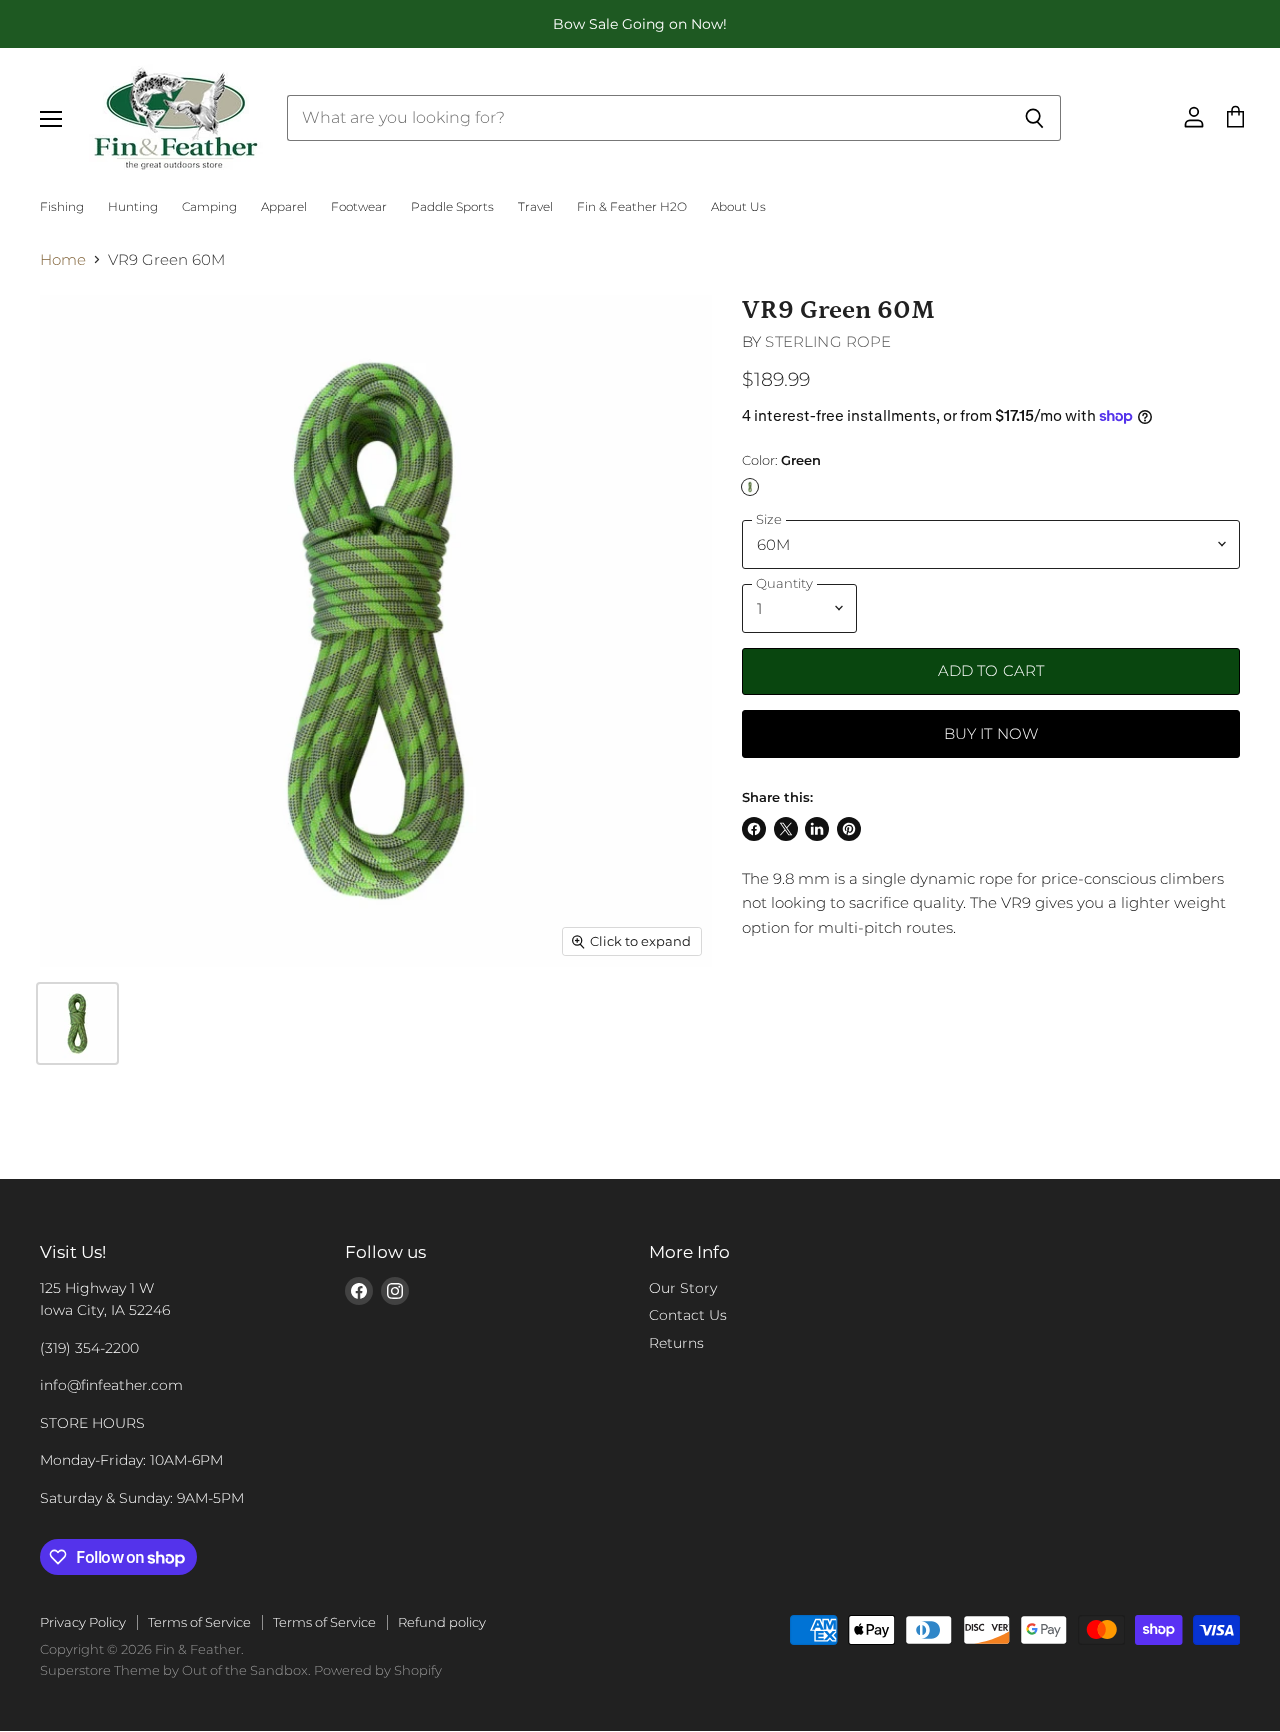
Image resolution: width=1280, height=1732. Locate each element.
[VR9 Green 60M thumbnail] (77, 1023)
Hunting (133, 207)
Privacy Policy (83, 1622)
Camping (209, 207)
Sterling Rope (828, 341)
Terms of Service (199, 1622)
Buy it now (991, 734)
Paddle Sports (452, 207)
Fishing (62, 207)
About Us (738, 207)
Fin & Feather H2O (632, 207)
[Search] (1034, 118)
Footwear (359, 207)
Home (63, 259)
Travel (535, 207)
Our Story (683, 1288)
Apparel (284, 207)
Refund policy (442, 1622)
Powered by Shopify (378, 1670)
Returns (676, 1343)
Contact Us (688, 1315)
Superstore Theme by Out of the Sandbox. (175, 1670)
